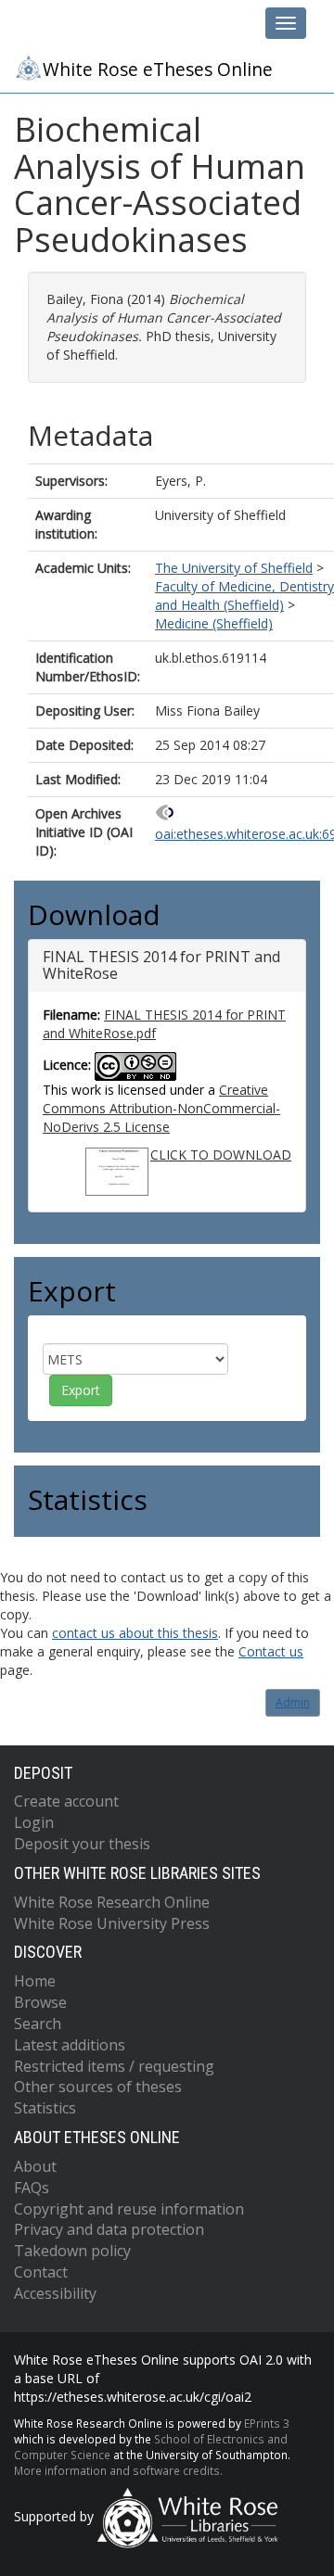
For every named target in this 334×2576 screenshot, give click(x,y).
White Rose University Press (112, 1923)
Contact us (271, 1651)
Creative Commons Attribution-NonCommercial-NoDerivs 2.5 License (161, 1108)
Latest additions (70, 2045)
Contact (41, 2272)
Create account (66, 1801)
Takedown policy (72, 2251)
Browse (40, 2002)
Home (35, 1981)
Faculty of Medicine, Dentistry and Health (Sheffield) (244, 596)
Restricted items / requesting (114, 2066)
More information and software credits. (118, 2470)
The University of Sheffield (234, 568)
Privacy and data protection (109, 2229)
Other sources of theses (98, 2087)
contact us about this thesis (135, 1633)
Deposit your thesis (82, 1844)
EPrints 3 (267, 2423)
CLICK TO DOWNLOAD (221, 1155)
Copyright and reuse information (129, 2209)
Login (34, 1822)
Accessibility (55, 2293)
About (35, 2166)
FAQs (32, 2188)
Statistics (45, 2108)
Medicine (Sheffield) (214, 623)
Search (38, 2024)
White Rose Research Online (112, 1902)
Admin (293, 1702)
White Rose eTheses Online (158, 70)
